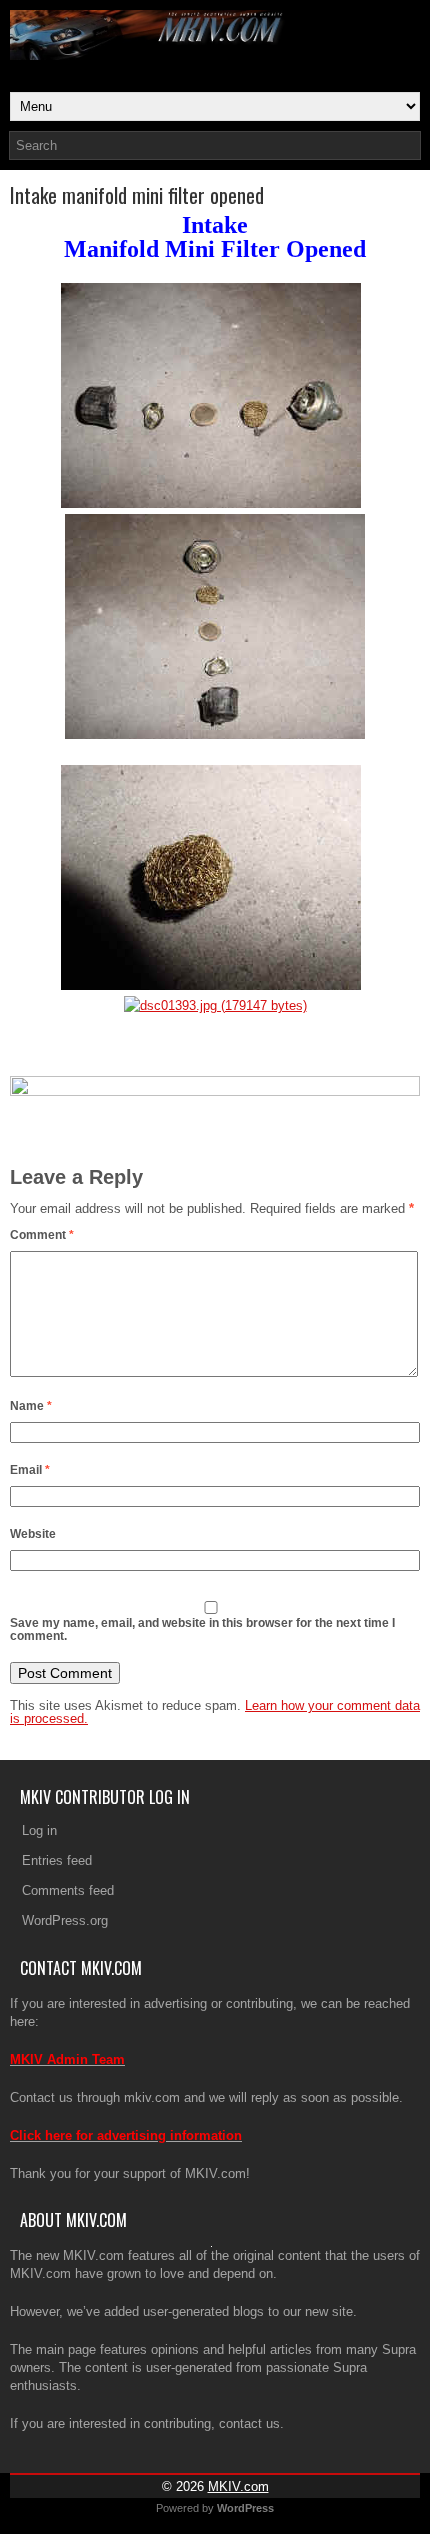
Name (31, 1406)
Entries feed (57, 1860)
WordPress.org (65, 1920)
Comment (42, 1235)
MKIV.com (238, 2486)
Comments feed (68, 1890)
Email (30, 1470)
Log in (39, 1830)
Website (33, 1534)
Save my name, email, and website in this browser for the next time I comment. (202, 1629)
